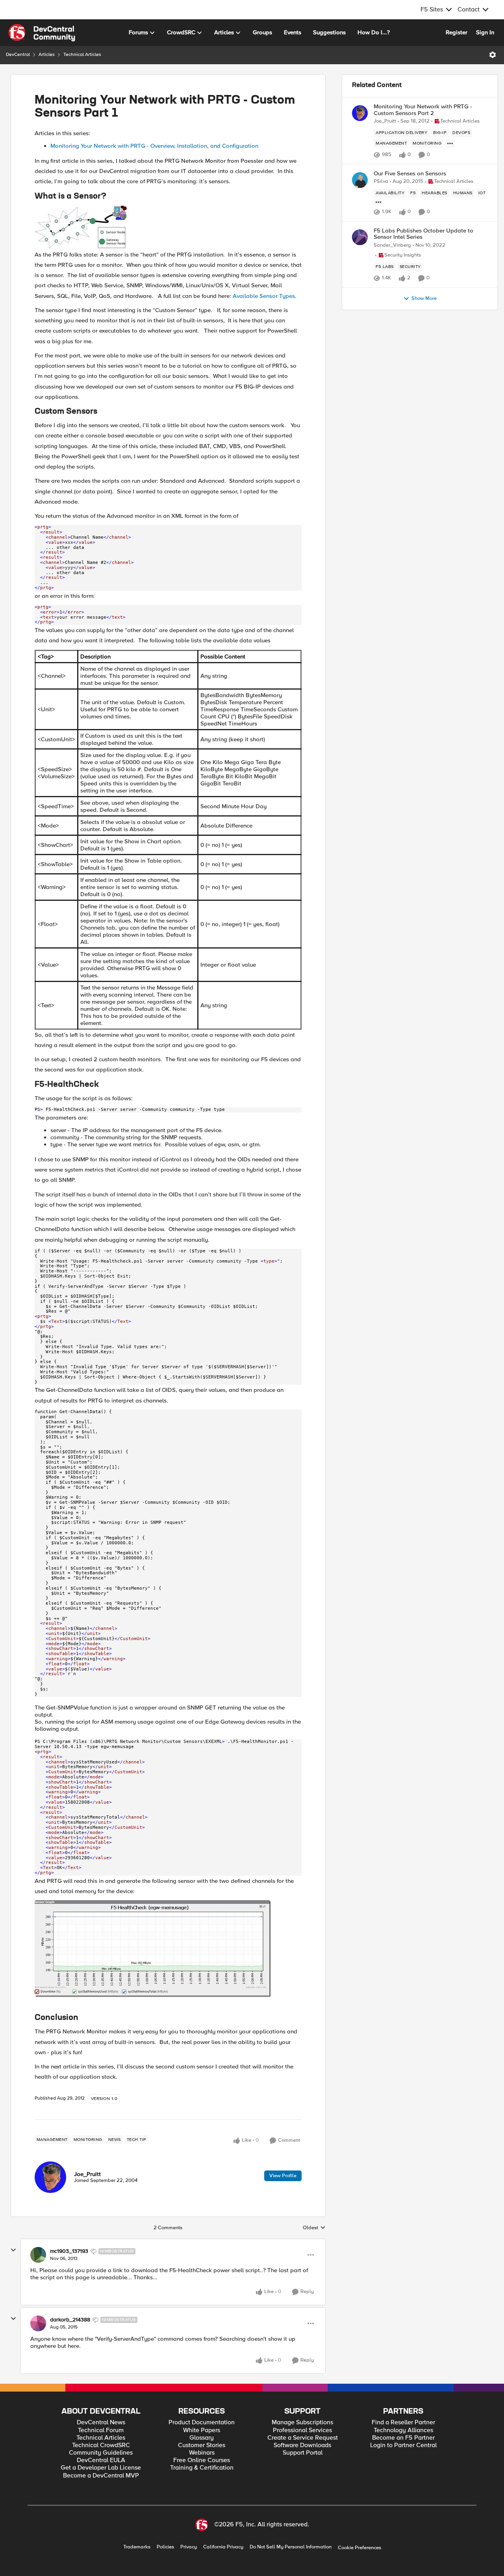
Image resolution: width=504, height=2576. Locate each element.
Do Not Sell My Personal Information (291, 2547)
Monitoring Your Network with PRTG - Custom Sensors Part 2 (423, 110)
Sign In (485, 32)
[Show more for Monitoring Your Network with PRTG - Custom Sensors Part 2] (450, 143)
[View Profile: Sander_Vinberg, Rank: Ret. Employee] (360, 237)
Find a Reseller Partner (403, 2423)
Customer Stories (202, 2445)
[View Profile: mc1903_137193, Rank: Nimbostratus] (38, 2255)
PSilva (381, 181)
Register (457, 32)
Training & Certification (202, 2468)
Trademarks (137, 2547)
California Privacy (223, 2547)
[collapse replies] (13, 2250)
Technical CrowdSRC (101, 2445)
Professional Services (302, 2430)
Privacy (189, 2547)
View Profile (283, 2176)
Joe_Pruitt (87, 2174)
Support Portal (303, 2453)
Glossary (202, 2438)
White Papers (202, 2430)
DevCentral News (101, 2423)
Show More (424, 299)
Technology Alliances (403, 2430)
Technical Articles (82, 55)
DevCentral (18, 55)
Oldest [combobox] (314, 2228)
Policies (165, 2547)
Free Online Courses (202, 2460)
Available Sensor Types (264, 296)
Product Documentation (202, 2423)
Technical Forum (101, 2430)
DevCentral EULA (101, 2460)
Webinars (202, 2453)
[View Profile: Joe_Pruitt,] (50, 2177)
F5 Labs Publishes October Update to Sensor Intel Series (423, 234)
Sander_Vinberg (392, 245)
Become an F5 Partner (403, 2438)
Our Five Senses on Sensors (410, 174)
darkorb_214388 (70, 2320)
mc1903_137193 (69, 2251)
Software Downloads (302, 2445)
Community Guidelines (101, 2453)
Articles (47, 55)
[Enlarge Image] (168, 227)
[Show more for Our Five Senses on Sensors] (378, 202)
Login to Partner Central (403, 2445)
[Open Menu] (493, 55)
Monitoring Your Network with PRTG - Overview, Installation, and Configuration (154, 146)
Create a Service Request (303, 2438)
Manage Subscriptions (302, 2423)
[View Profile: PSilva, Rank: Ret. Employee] (360, 180)
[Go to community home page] (42, 33)
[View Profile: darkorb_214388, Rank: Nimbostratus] (38, 2323)
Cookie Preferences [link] (359, 2548)
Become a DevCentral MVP (101, 2476)
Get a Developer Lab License (101, 2468)
